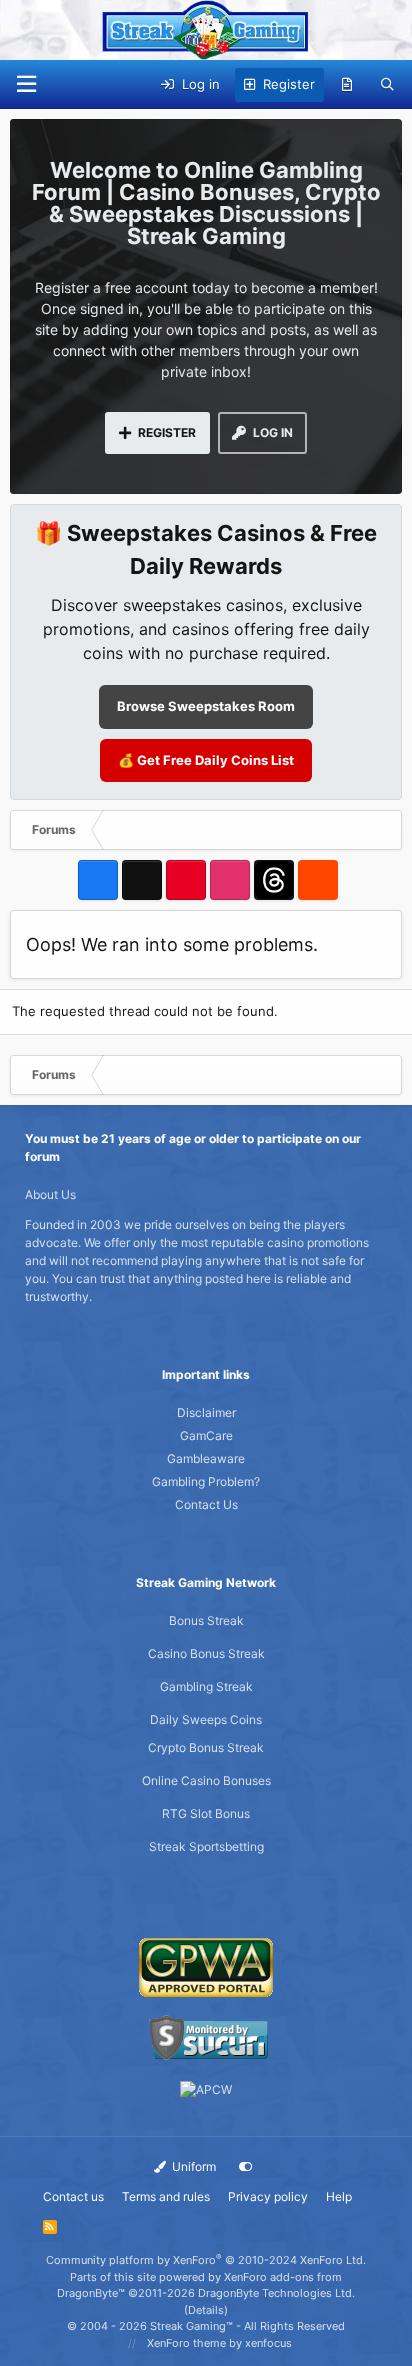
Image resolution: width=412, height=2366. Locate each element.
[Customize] (246, 2167)
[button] (26, 84)
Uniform (192, 2166)
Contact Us (206, 1504)
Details (206, 2310)
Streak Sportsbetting (206, 1846)
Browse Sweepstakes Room (206, 706)
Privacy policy (268, 2196)
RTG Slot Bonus (206, 1813)
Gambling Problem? (206, 1481)
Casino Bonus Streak (206, 1653)
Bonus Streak (206, 1620)
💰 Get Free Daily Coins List (206, 760)
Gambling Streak (206, 1686)
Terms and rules (166, 2196)
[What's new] (347, 85)
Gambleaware (206, 1458)
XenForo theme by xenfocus (219, 2343)
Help (339, 2196)
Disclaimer (206, 1412)
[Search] (387, 85)
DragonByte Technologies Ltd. (276, 2293)
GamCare (206, 1435)
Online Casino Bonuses (206, 1780)
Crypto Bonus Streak (206, 1747)
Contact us (73, 2196)
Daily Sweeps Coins (206, 1719)
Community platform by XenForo (206, 2260)
